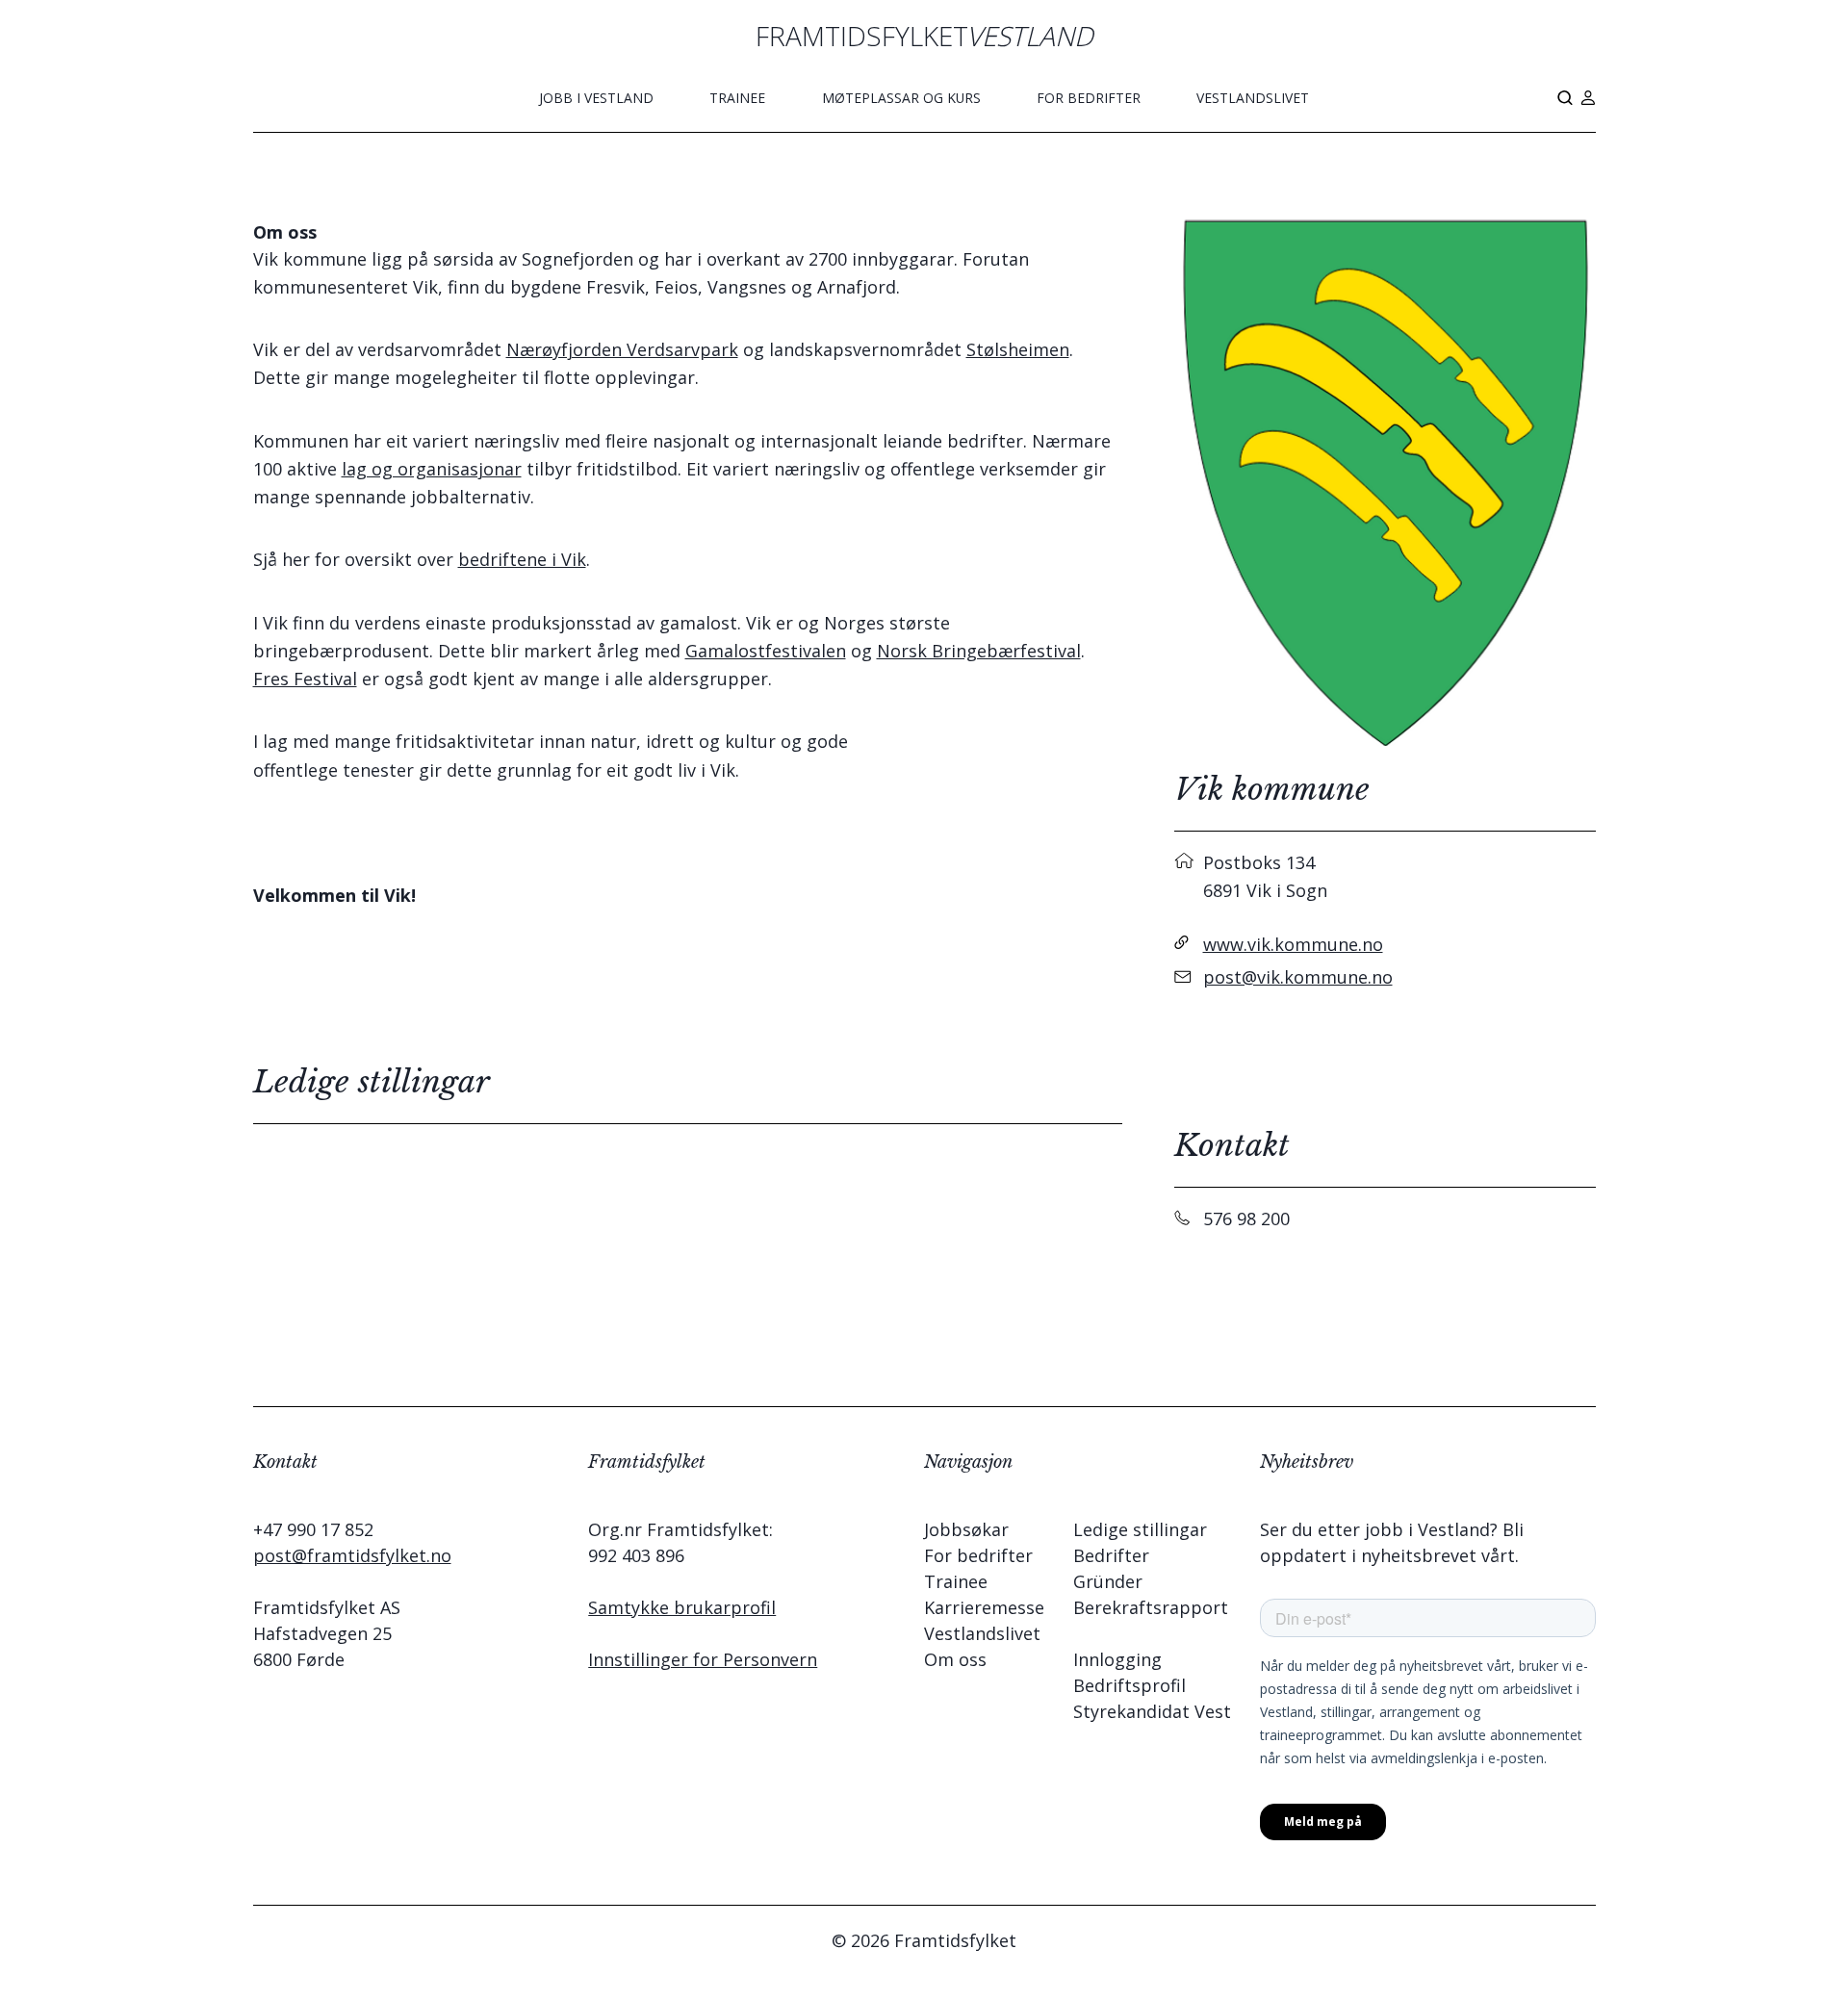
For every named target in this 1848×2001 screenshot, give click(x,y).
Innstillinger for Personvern (703, 1659)
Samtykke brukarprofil (682, 1607)
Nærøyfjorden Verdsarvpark (622, 349)
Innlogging (1117, 1659)
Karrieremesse (984, 1607)
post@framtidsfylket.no (352, 1555)
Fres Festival (305, 679)
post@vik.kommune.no (1298, 977)
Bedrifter (1111, 1555)
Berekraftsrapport (1151, 1607)
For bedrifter (1089, 98)
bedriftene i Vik (522, 559)
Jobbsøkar (966, 1529)
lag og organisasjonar (432, 469)
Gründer (1108, 1581)
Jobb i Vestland (596, 98)
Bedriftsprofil (1129, 1685)
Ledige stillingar (1140, 1529)
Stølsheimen (1018, 349)
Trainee (737, 98)
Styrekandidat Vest (1152, 1711)
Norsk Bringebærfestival (979, 651)
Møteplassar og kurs (901, 98)
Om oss (955, 1659)
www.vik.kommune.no (1293, 944)
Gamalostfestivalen (766, 651)
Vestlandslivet (1253, 98)
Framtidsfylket (924, 36)
